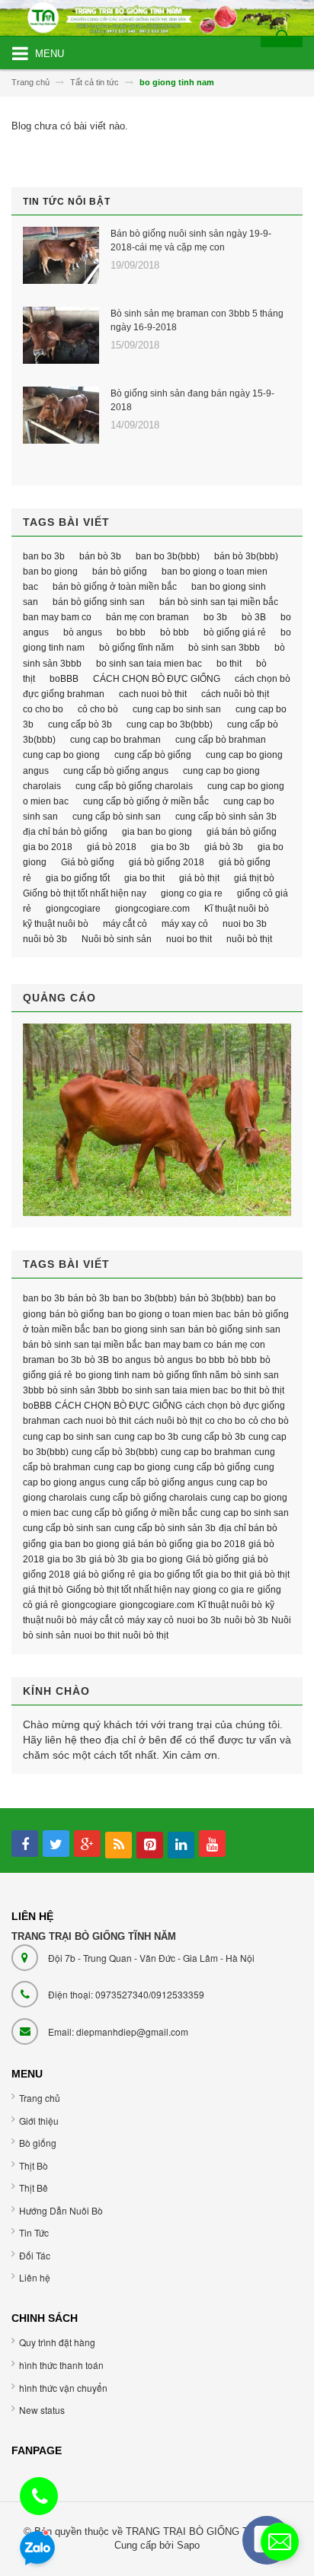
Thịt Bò (34, 2165)
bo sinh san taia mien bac (149, 664)
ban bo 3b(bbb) (168, 556)
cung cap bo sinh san (177, 709)
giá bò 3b (224, 847)
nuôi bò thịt (249, 939)
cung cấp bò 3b (80, 724)
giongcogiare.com (152, 909)
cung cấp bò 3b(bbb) (115, 1452)
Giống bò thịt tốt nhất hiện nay (85, 893)
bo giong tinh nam (113, 1375)
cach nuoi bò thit (153, 694)
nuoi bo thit (189, 939)
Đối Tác (35, 2255)
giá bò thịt (199, 878)
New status (42, 2410)
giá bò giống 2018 (167, 862)
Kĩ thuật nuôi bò (237, 909)
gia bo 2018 (48, 847)
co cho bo (43, 709)
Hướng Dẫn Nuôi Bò (61, 2210)
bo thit (229, 664)
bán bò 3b (100, 556)
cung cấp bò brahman (221, 740)
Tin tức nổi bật (67, 202)
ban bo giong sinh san (139, 1329)
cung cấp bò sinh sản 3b (226, 817)
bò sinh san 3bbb (224, 648)
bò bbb (175, 632)
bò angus (83, 632)
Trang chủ (40, 2098)
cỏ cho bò (98, 709)
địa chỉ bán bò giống (65, 832)
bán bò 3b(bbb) (246, 556)
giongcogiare (73, 909)
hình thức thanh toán (61, 2365)
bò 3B (254, 617)
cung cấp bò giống (153, 755)
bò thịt (272, 1390)
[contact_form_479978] (280, 2542)
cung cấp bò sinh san (117, 817)
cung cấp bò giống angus (116, 771)
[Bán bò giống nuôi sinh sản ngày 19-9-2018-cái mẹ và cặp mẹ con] (61, 255)
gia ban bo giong (157, 832)
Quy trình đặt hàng (57, 2342)
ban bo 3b (44, 556)
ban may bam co (57, 617)
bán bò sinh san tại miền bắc (219, 602)
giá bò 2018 (112, 847)
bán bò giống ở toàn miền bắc (115, 587)
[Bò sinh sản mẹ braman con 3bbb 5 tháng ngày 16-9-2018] (61, 335)
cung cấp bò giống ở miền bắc (146, 801)
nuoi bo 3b (245, 924)
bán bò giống (120, 572)
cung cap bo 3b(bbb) (170, 724)
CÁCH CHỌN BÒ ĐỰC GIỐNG (157, 679)
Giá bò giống (88, 862)
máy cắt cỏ (125, 924)
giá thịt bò (254, 878)
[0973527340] (40, 2499)
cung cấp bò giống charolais (134, 786)
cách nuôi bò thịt (235, 694)
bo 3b (215, 617)
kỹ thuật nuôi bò (56, 924)
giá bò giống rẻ (104, 1575)
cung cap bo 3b (146, 1437)
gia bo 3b (170, 847)
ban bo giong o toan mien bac (169, 1314)
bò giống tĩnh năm (136, 648)
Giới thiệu (39, 2121)
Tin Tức (34, 2232)
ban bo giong (50, 572)
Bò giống (38, 2143)
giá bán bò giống (242, 832)
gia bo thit (144, 878)
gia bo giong (157, 1559)
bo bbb (131, 632)
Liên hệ (35, 2277)
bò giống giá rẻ (235, 632)
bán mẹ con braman (147, 617)
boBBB (64, 679)
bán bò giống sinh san (99, 602)
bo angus (131, 1360)
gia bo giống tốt (78, 878)
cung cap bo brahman (115, 740)
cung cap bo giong (61, 755)
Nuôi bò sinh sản (117, 939)
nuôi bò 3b (45, 939)
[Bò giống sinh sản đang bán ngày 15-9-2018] (61, 415)
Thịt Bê (34, 2188)
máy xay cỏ (185, 924)
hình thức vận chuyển (63, 2388)
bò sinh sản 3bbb (83, 1390)
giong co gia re (192, 893)
